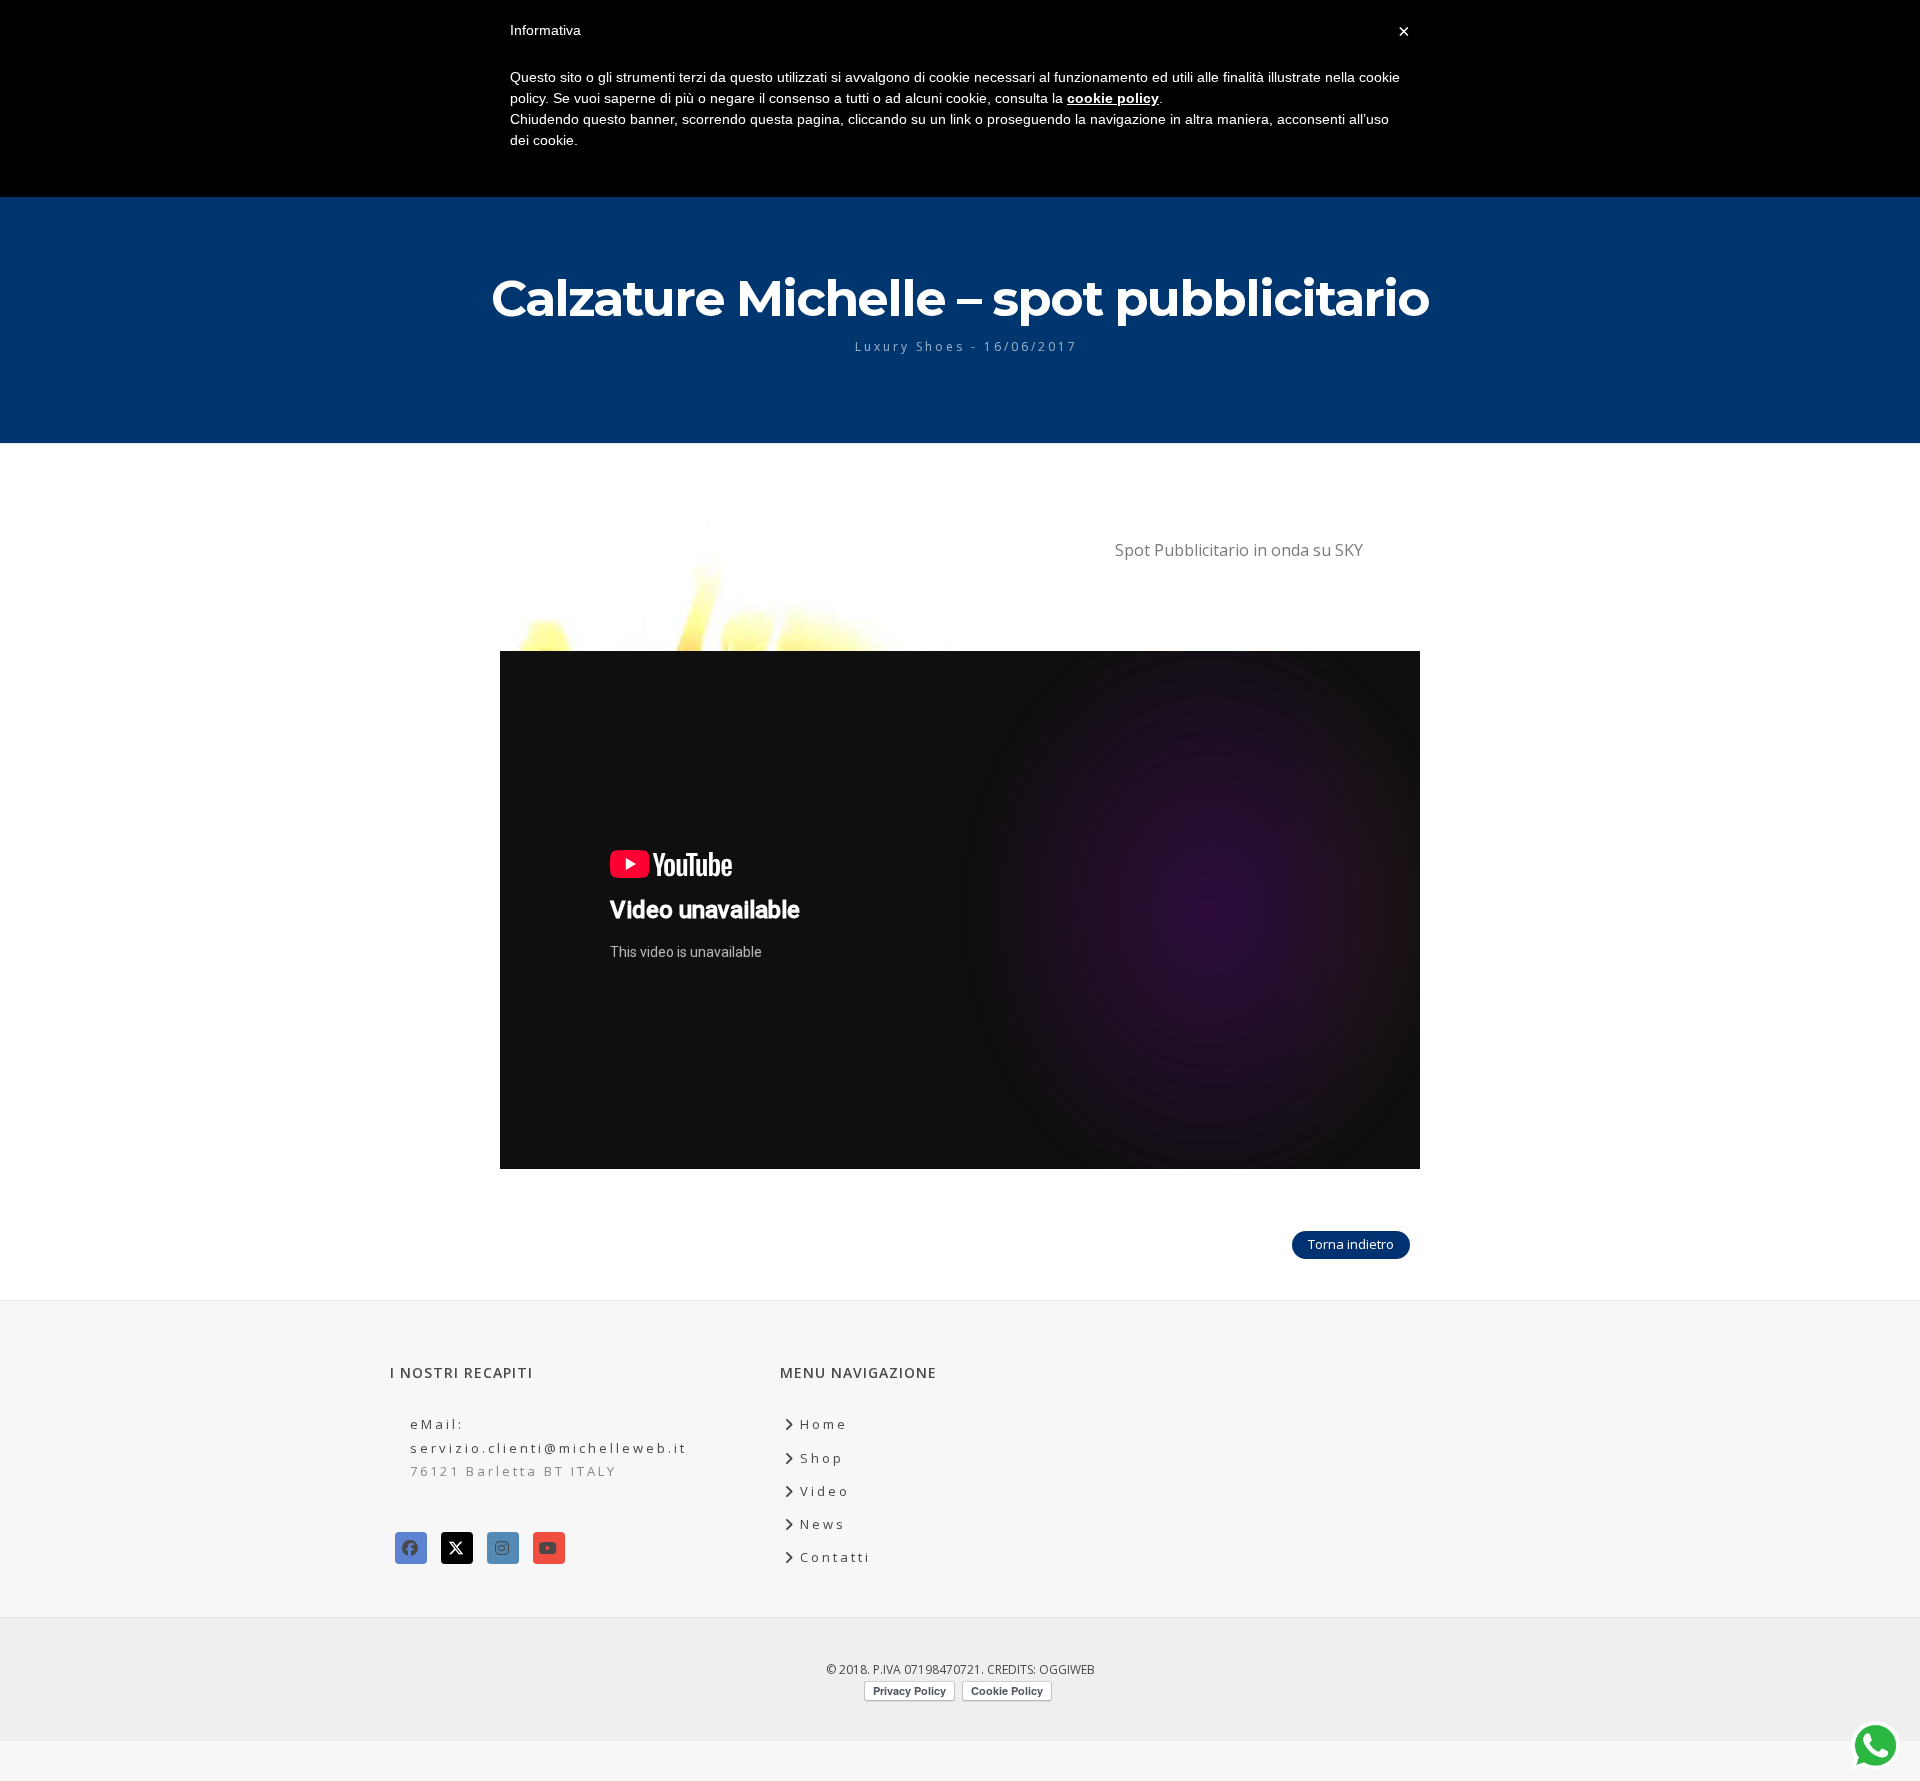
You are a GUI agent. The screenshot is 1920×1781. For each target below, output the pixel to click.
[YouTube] (549, 1548)
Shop (822, 1458)
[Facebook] (411, 1548)
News (823, 1524)
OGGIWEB (1067, 1669)
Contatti (835, 1557)
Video (825, 1491)
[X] (457, 1548)
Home (824, 1424)
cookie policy (1113, 98)
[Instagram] (503, 1548)
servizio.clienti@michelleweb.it (548, 1448)
